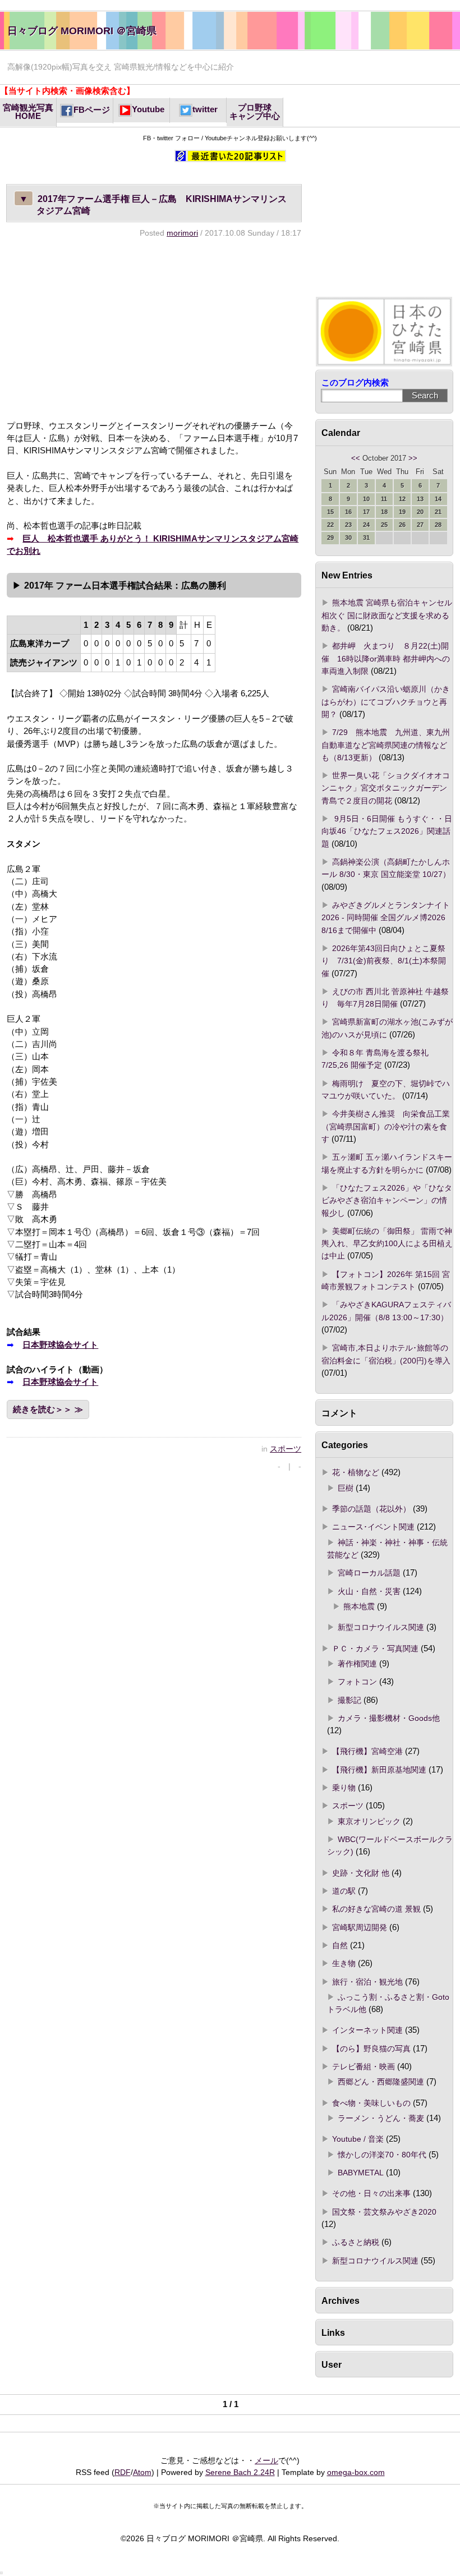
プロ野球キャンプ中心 (255, 112)
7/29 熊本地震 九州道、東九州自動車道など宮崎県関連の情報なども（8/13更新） (386, 745)
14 (438, 499)
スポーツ (286, 1449)
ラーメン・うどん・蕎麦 (381, 2118)
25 (384, 525)
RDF (123, 2472)
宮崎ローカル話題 (369, 1573)
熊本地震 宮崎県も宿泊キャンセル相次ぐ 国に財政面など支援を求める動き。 (387, 615)
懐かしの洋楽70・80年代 (382, 2155)
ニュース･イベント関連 (373, 1527)
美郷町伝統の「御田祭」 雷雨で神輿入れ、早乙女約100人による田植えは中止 (387, 1244)
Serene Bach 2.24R (240, 2472)
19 (402, 512)
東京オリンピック (369, 1821)
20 (420, 512)
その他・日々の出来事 (371, 2193)
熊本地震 (359, 1606)
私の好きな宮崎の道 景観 (376, 1909)
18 (384, 512)
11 (384, 499)
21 (438, 512)
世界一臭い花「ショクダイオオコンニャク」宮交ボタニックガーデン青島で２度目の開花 (386, 788)
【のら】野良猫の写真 (371, 2049)
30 (348, 538)
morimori (182, 233)
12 (402, 499)
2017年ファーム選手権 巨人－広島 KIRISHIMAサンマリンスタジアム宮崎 (153, 205)
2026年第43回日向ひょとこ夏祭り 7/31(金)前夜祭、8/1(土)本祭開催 (384, 961)
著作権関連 (357, 1664)
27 (420, 525)
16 (348, 512)
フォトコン (357, 1682)
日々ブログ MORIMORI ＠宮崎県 (82, 31)
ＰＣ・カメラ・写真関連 (375, 1649)
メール (266, 2460)
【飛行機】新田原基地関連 (379, 1770)
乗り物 (344, 1788)
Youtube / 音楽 (358, 2139)
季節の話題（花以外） (371, 1509)
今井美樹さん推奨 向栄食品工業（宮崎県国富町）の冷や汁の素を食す (386, 1126)
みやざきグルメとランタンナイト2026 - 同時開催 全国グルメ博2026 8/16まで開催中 (387, 918)
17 (366, 512)
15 (330, 512)
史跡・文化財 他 (361, 1873)
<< (356, 458)
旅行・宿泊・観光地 (367, 1982)
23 (348, 525)
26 (402, 525)
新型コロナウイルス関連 (381, 1627)
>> (413, 458)
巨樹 (346, 1488)
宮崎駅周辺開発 (360, 1927)
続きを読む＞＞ (42, 1409)
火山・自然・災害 (369, 1591)
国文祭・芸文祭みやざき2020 (384, 2212)
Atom (142, 2472)
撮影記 (349, 1700)
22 (330, 525)
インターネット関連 (367, 2030)
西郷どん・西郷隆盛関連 (381, 2082)
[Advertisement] (154, 329)
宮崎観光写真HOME (28, 112)
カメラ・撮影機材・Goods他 (389, 1718)
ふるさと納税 (356, 2242)
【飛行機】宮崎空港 (367, 1751)
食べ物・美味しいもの (371, 2103)
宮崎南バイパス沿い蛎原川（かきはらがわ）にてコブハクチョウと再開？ (386, 702)
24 (366, 525)
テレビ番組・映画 (364, 2067)
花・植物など (356, 1472)
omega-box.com (356, 2472)
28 (438, 525)
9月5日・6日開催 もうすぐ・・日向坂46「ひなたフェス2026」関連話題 (387, 831)
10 (366, 499)
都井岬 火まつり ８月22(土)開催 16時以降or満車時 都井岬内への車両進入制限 (386, 658)
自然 (340, 1945)
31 (366, 538)
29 (330, 538)
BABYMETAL (361, 2173)
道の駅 (344, 1891)
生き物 (344, 1963)
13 (420, 499)
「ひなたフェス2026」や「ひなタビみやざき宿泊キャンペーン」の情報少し (387, 1200)
